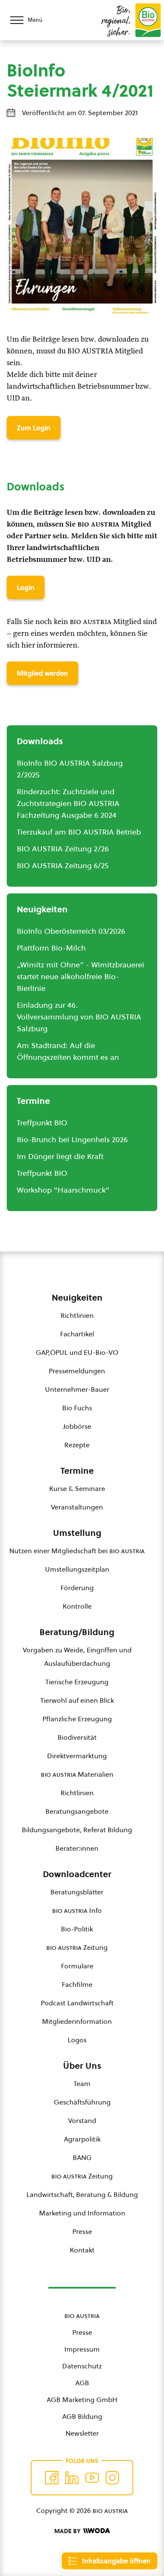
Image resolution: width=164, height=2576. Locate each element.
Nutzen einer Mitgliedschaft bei (77, 1551)
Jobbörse (77, 1426)
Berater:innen (77, 1848)
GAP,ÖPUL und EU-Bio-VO (77, 1352)
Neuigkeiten (77, 1298)
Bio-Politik (77, 1929)
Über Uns (82, 2066)
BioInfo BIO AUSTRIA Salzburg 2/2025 (70, 769)
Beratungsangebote (77, 1811)
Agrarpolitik (82, 2139)
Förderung (77, 1588)
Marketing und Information (82, 2213)
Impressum (82, 2349)
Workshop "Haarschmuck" (63, 1190)
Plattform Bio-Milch (51, 948)
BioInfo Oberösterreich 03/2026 (71, 931)
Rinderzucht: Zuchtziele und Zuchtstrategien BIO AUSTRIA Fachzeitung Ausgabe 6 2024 (68, 803)
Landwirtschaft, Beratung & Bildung (82, 2194)
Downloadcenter (77, 1874)
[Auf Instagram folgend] (112, 2478)
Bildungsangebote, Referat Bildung (77, 1830)
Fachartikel (77, 1334)
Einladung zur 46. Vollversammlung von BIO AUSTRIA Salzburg (79, 1017)
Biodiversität (77, 1737)
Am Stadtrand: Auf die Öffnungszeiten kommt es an (68, 1051)
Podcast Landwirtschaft (77, 2003)
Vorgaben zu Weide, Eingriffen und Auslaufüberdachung (77, 1657)
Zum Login (34, 428)
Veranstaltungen (77, 1507)
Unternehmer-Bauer (77, 1389)
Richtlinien (77, 1315)
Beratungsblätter (77, 1892)
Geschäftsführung (82, 2102)
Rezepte (77, 1445)
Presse (82, 2231)
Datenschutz (82, 2366)
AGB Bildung (82, 2416)
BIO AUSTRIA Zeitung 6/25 (63, 865)
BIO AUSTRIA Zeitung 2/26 (63, 849)
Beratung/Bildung (77, 1632)
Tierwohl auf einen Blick (77, 1700)
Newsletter (82, 2433)
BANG (82, 2157)
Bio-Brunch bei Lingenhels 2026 (72, 1139)
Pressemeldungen (77, 1371)
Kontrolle (77, 1606)
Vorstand (82, 2120)
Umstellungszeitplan (77, 1569)
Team (82, 2083)
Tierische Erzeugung (77, 1682)
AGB (82, 2383)
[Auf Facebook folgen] (52, 2478)
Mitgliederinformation (77, 2021)
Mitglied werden (42, 673)
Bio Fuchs (77, 1408)
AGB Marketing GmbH (82, 2400)
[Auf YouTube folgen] (92, 2478)
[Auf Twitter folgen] (72, 2478)
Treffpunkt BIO (42, 1123)
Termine (77, 1471)
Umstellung (77, 1533)
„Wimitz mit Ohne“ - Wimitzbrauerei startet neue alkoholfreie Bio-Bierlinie (81, 976)
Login (26, 587)
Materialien (77, 1774)
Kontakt (82, 2250)
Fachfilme (77, 1984)
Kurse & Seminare (77, 1488)
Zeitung (77, 1947)
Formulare (77, 1966)
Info (77, 1910)
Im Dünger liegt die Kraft (60, 1156)
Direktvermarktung (77, 1756)
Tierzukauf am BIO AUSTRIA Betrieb (79, 832)
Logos (77, 2040)
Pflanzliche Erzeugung (77, 1719)
